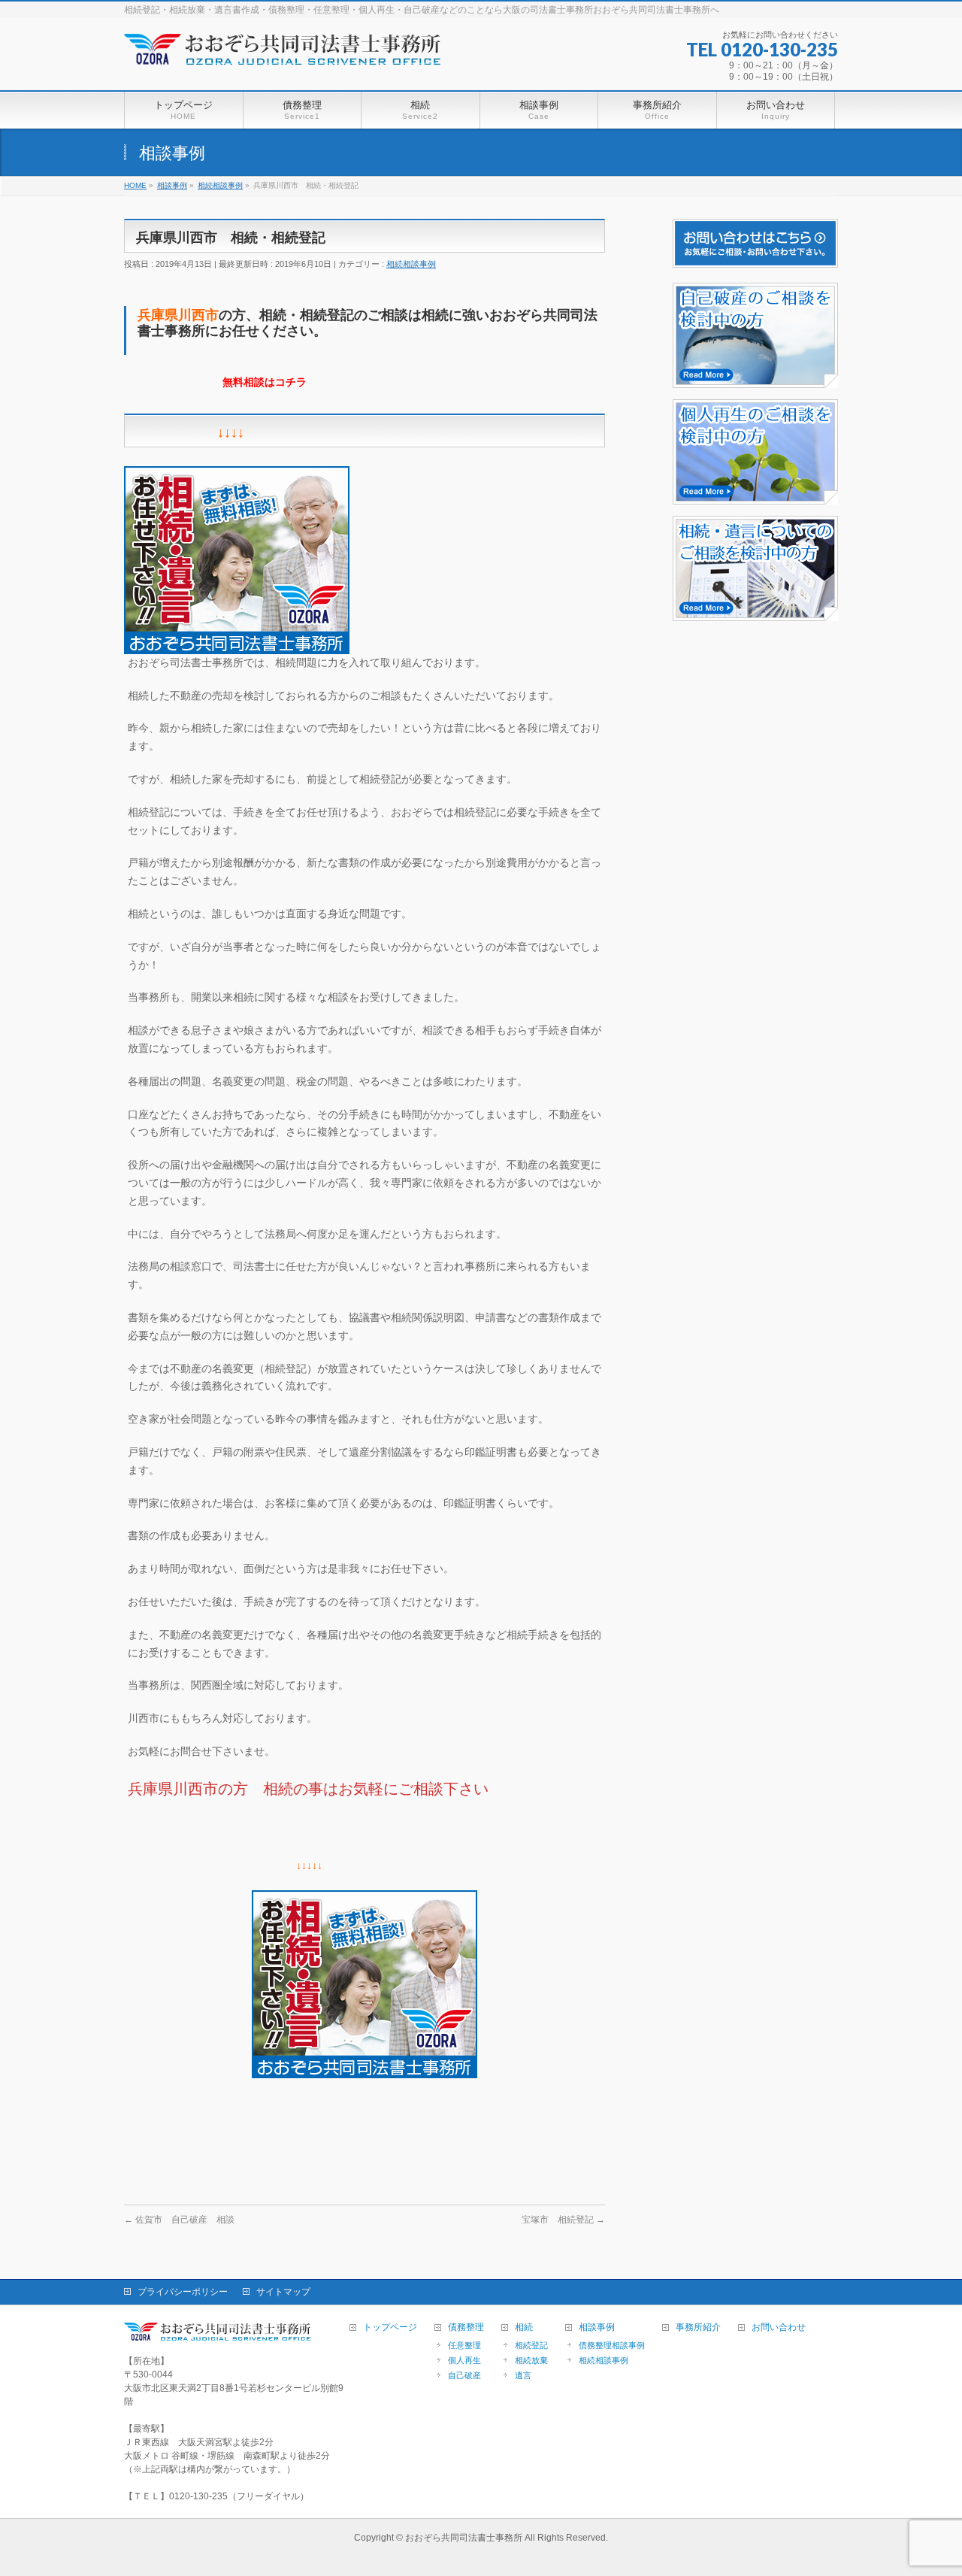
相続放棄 (531, 2360)
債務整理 (466, 2327)
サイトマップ (283, 2292)
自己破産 (464, 2375)
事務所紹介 (698, 2327)
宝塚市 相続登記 (563, 2220)
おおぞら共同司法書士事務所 (464, 2538)
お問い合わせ (779, 2327)
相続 (524, 2327)
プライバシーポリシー (183, 2292)
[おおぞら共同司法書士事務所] (286, 60)
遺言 (523, 2375)
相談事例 (597, 2327)
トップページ (390, 2327)
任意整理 (464, 2345)
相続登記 (531, 2345)
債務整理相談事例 (612, 2345)
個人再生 (464, 2360)
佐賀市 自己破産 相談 (179, 2220)
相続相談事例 (411, 264)
